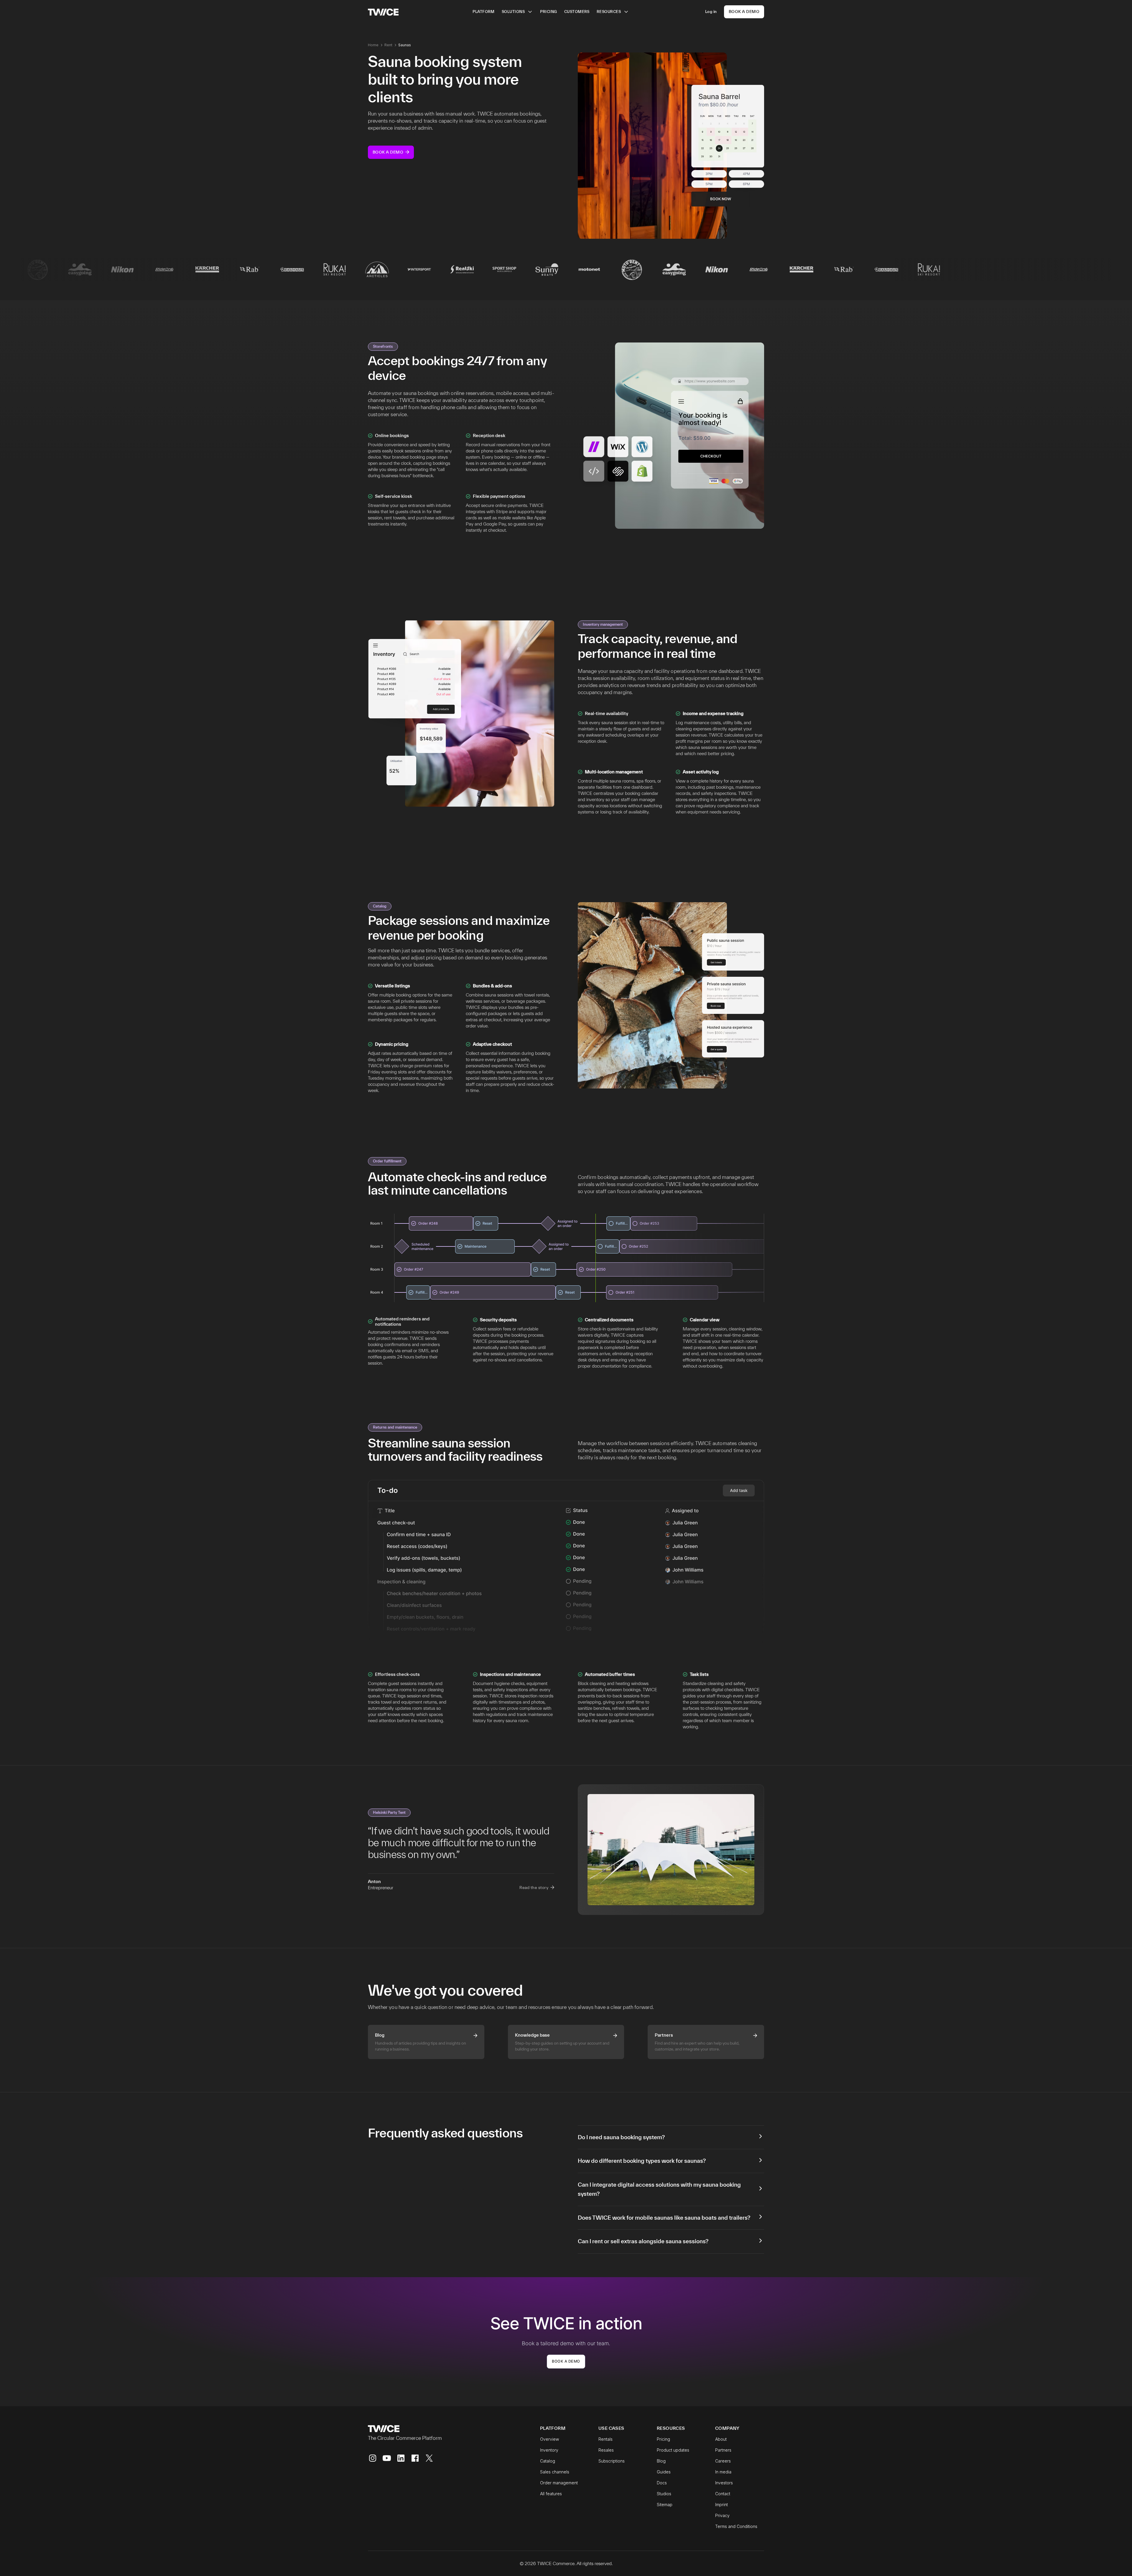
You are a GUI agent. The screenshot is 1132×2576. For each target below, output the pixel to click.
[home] (383, 12)
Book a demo (566, 2361)
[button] (517, 12)
